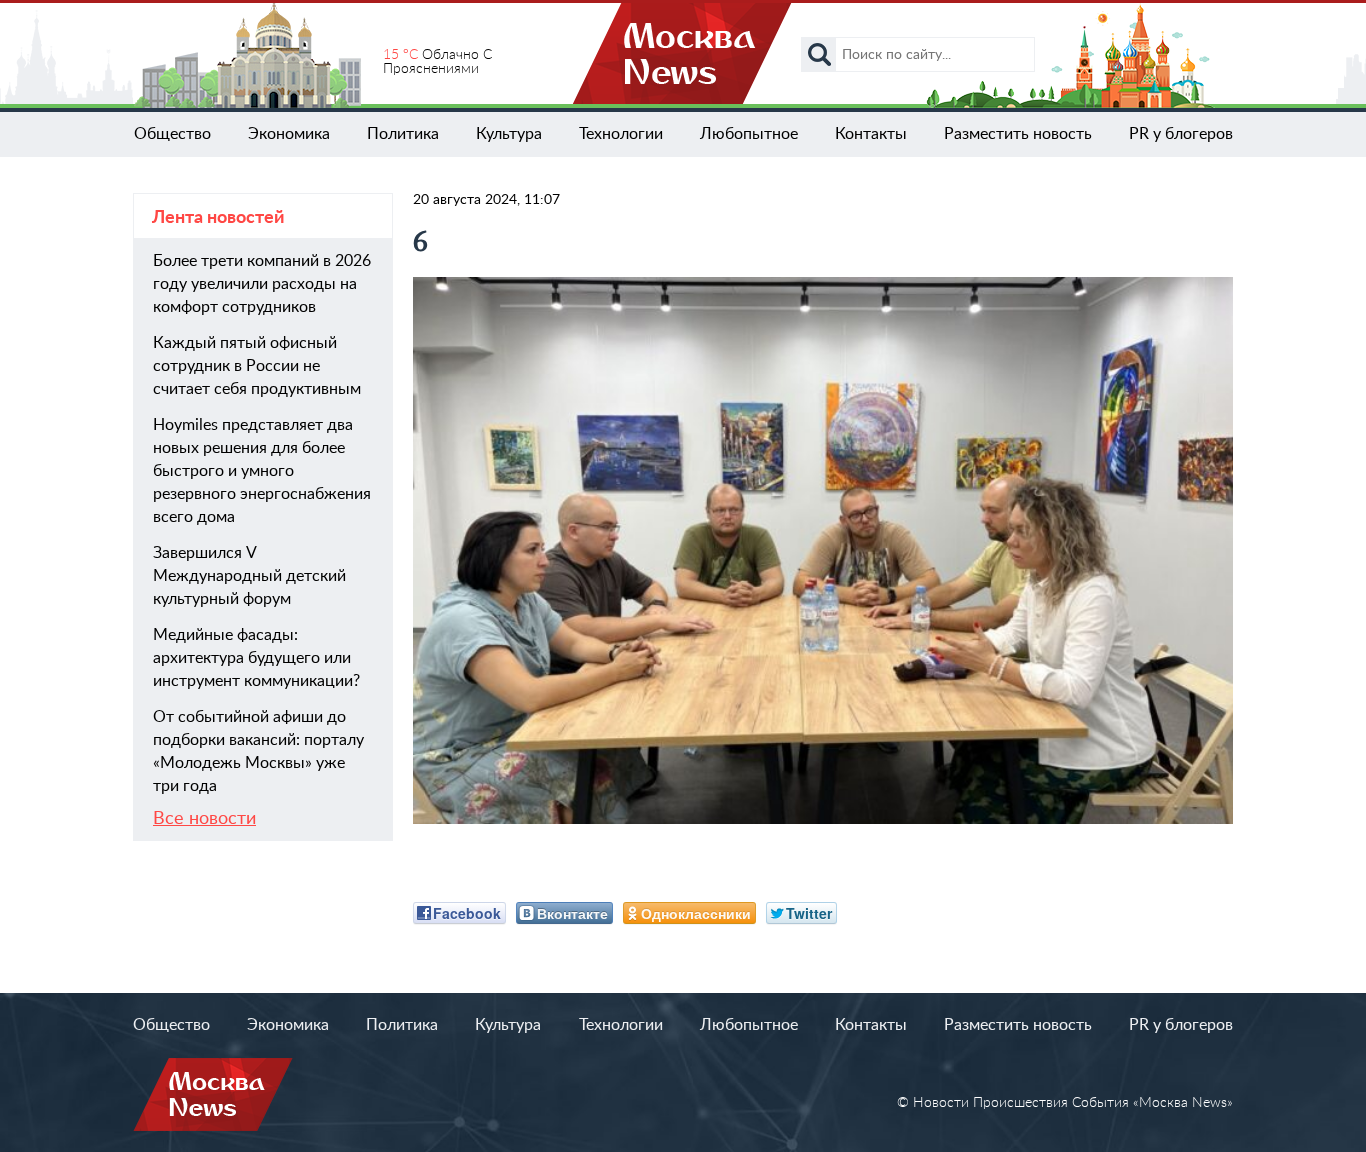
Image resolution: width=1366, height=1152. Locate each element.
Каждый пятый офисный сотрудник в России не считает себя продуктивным (257, 366)
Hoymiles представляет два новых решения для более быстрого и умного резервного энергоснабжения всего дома (262, 471)
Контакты (871, 134)
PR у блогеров (1181, 134)
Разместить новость (1018, 134)
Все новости (204, 819)
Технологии (621, 134)
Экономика (289, 134)
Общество (172, 134)
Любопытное (749, 134)
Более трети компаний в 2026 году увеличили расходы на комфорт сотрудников (262, 284)
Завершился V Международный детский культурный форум (249, 576)
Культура (509, 134)
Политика (403, 134)
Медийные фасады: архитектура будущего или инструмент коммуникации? (256, 658)
